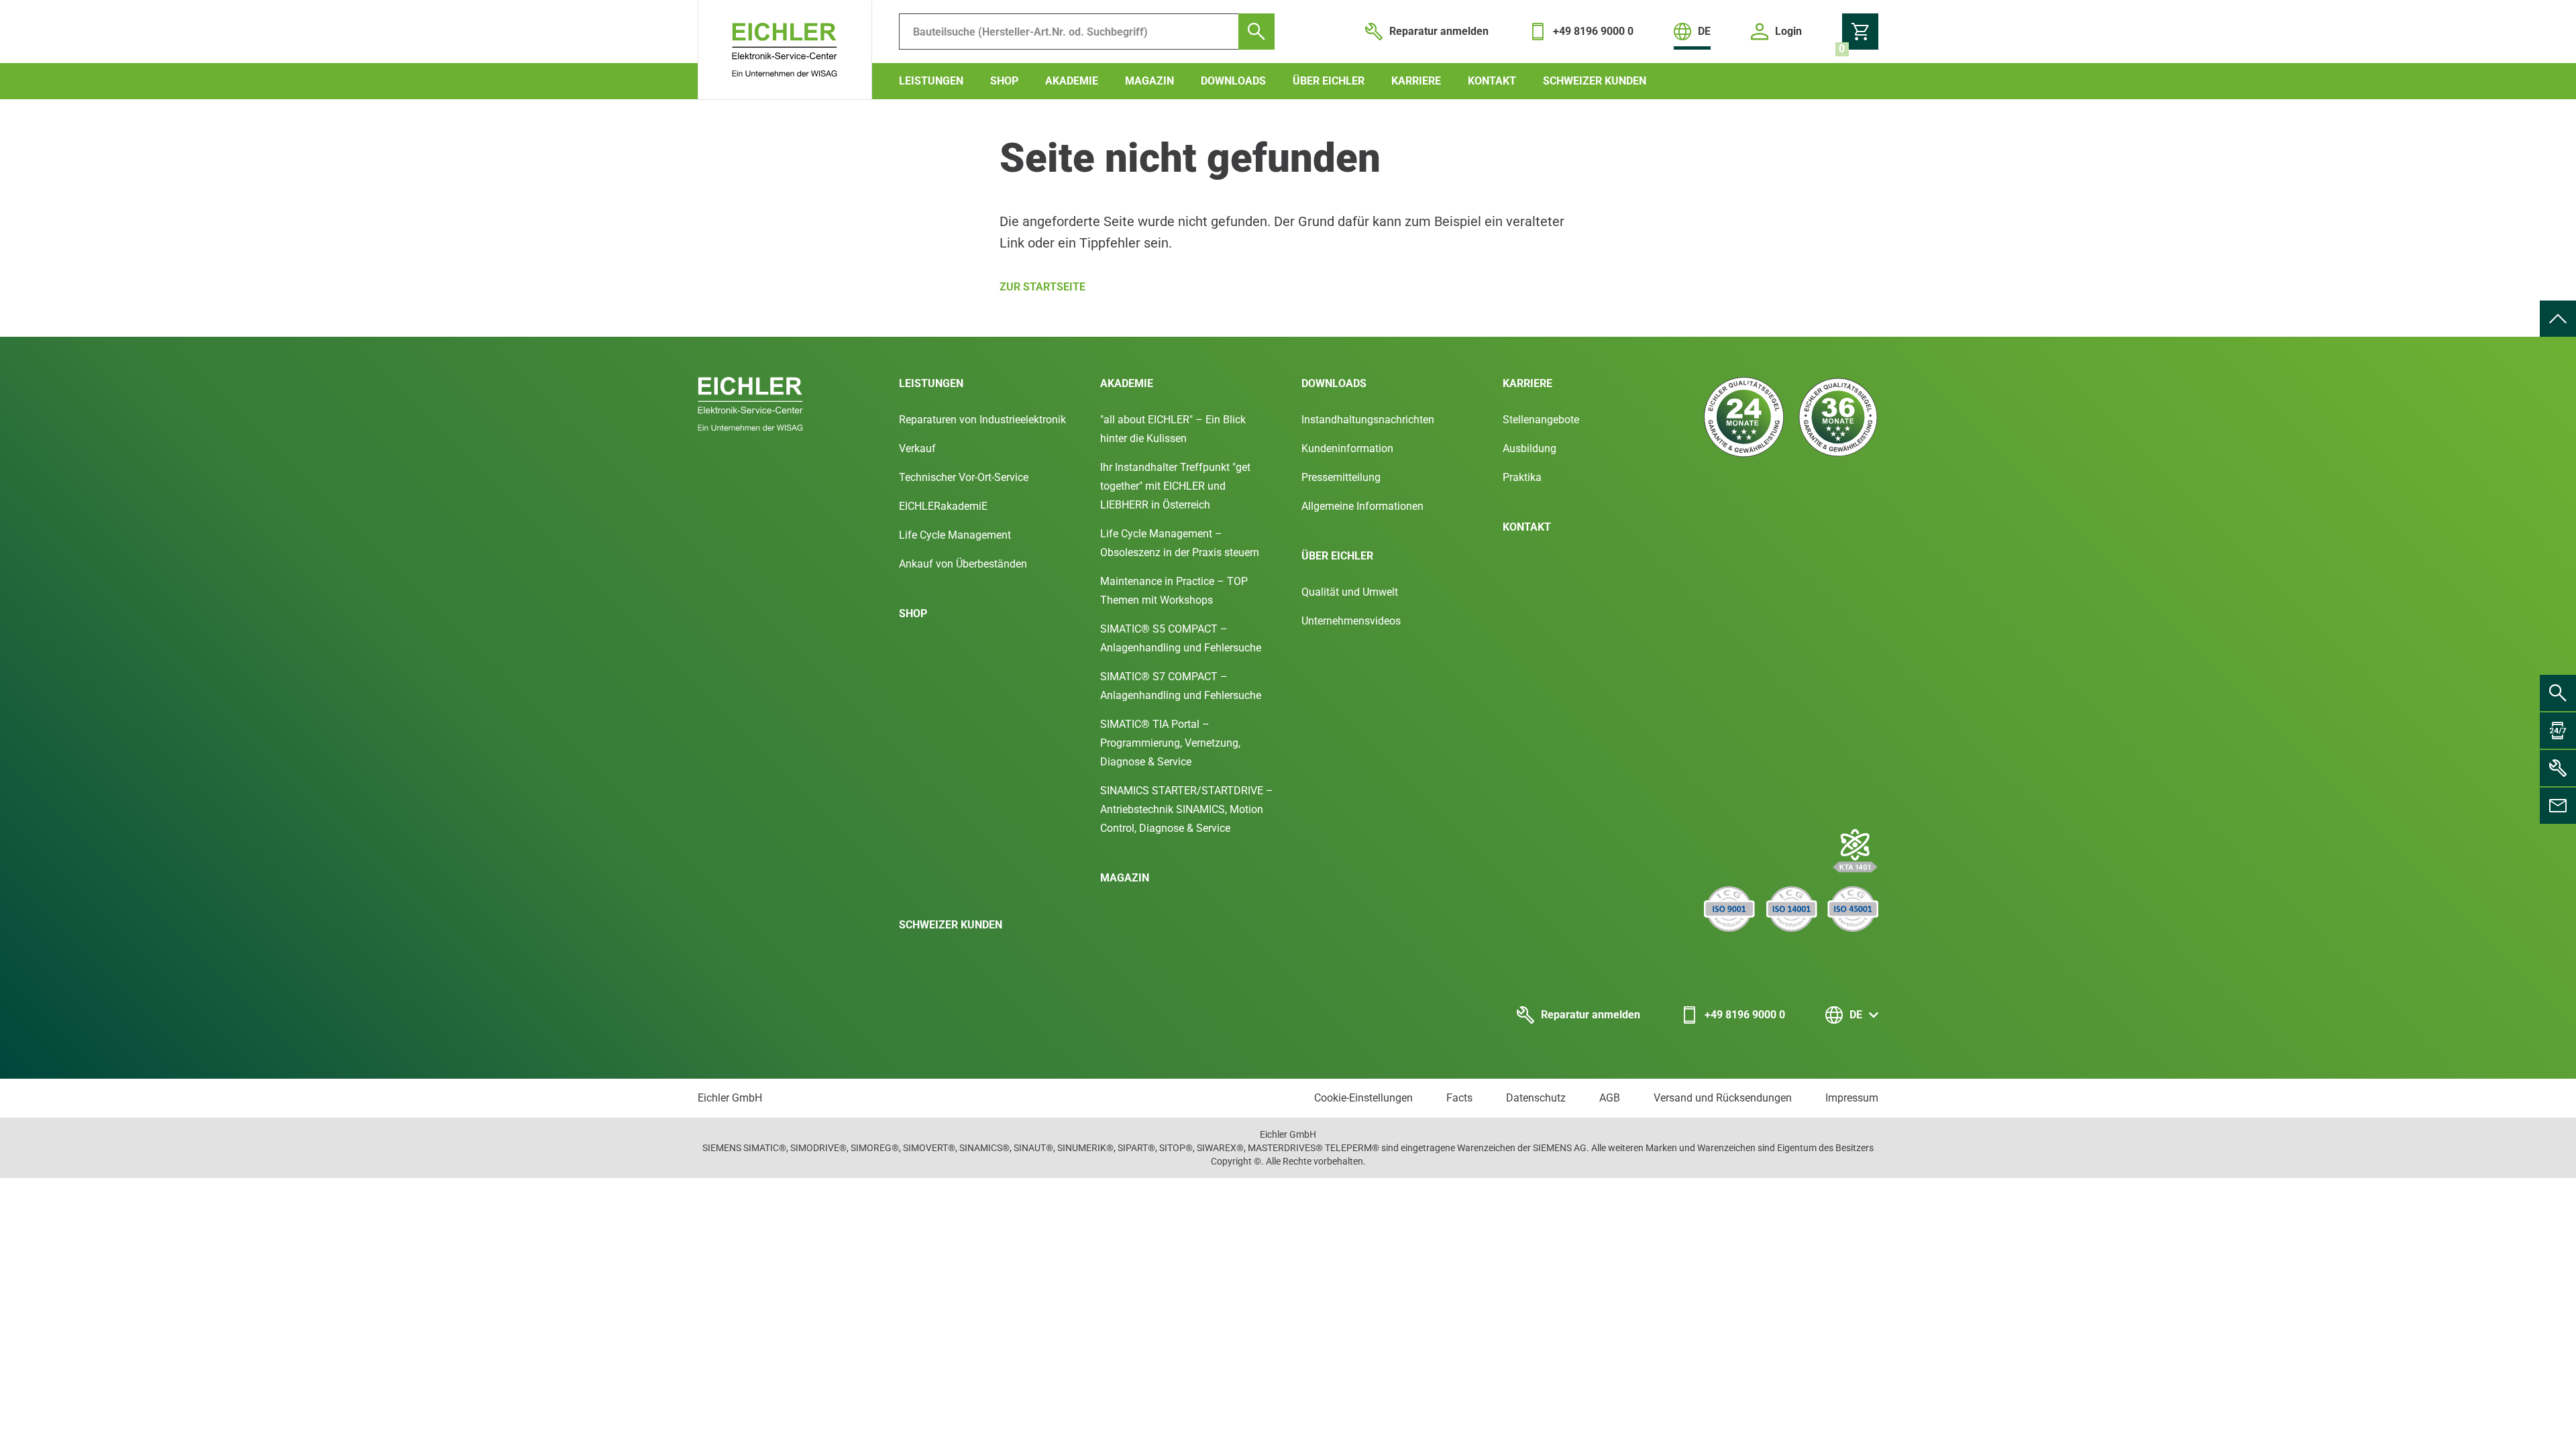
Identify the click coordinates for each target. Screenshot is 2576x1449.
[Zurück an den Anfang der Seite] (2558, 319)
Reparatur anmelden (1591, 1015)
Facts (1459, 1098)
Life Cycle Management (955, 535)
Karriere (1416, 81)
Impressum (1852, 1098)
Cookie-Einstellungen (1363, 1098)
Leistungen (931, 81)
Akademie (1072, 81)
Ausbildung (1529, 448)
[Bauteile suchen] (1256, 32)
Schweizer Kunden (1595, 81)
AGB (1610, 1098)
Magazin (1149, 81)
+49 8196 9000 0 (1745, 1015)
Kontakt (1492, 81)
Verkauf (917, 448)
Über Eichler (1329, 81)
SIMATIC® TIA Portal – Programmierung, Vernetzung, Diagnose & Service (1170, 743)
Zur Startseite (1042, 287)
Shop (1004, 81)
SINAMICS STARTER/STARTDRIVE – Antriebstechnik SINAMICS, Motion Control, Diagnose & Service (1187, 809)
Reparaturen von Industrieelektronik (982, 420)
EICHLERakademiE (943, 506)
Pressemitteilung (1341, 477)
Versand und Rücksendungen (1723, 1098)
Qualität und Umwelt (1350, 592)
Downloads (1233, 81)
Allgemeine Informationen (1362, 506)
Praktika (1522, 477)
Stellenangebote (1541, 420)
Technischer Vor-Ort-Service (964, 477)
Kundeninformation (1347, 448)
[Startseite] (785, 50)
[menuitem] (2558, 319)
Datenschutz (1536, 1098)
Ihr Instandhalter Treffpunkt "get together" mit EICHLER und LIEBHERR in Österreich (1175, 486)
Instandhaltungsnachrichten (1368, 420)
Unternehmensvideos (1351, 621)
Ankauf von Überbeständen (963, 564)
